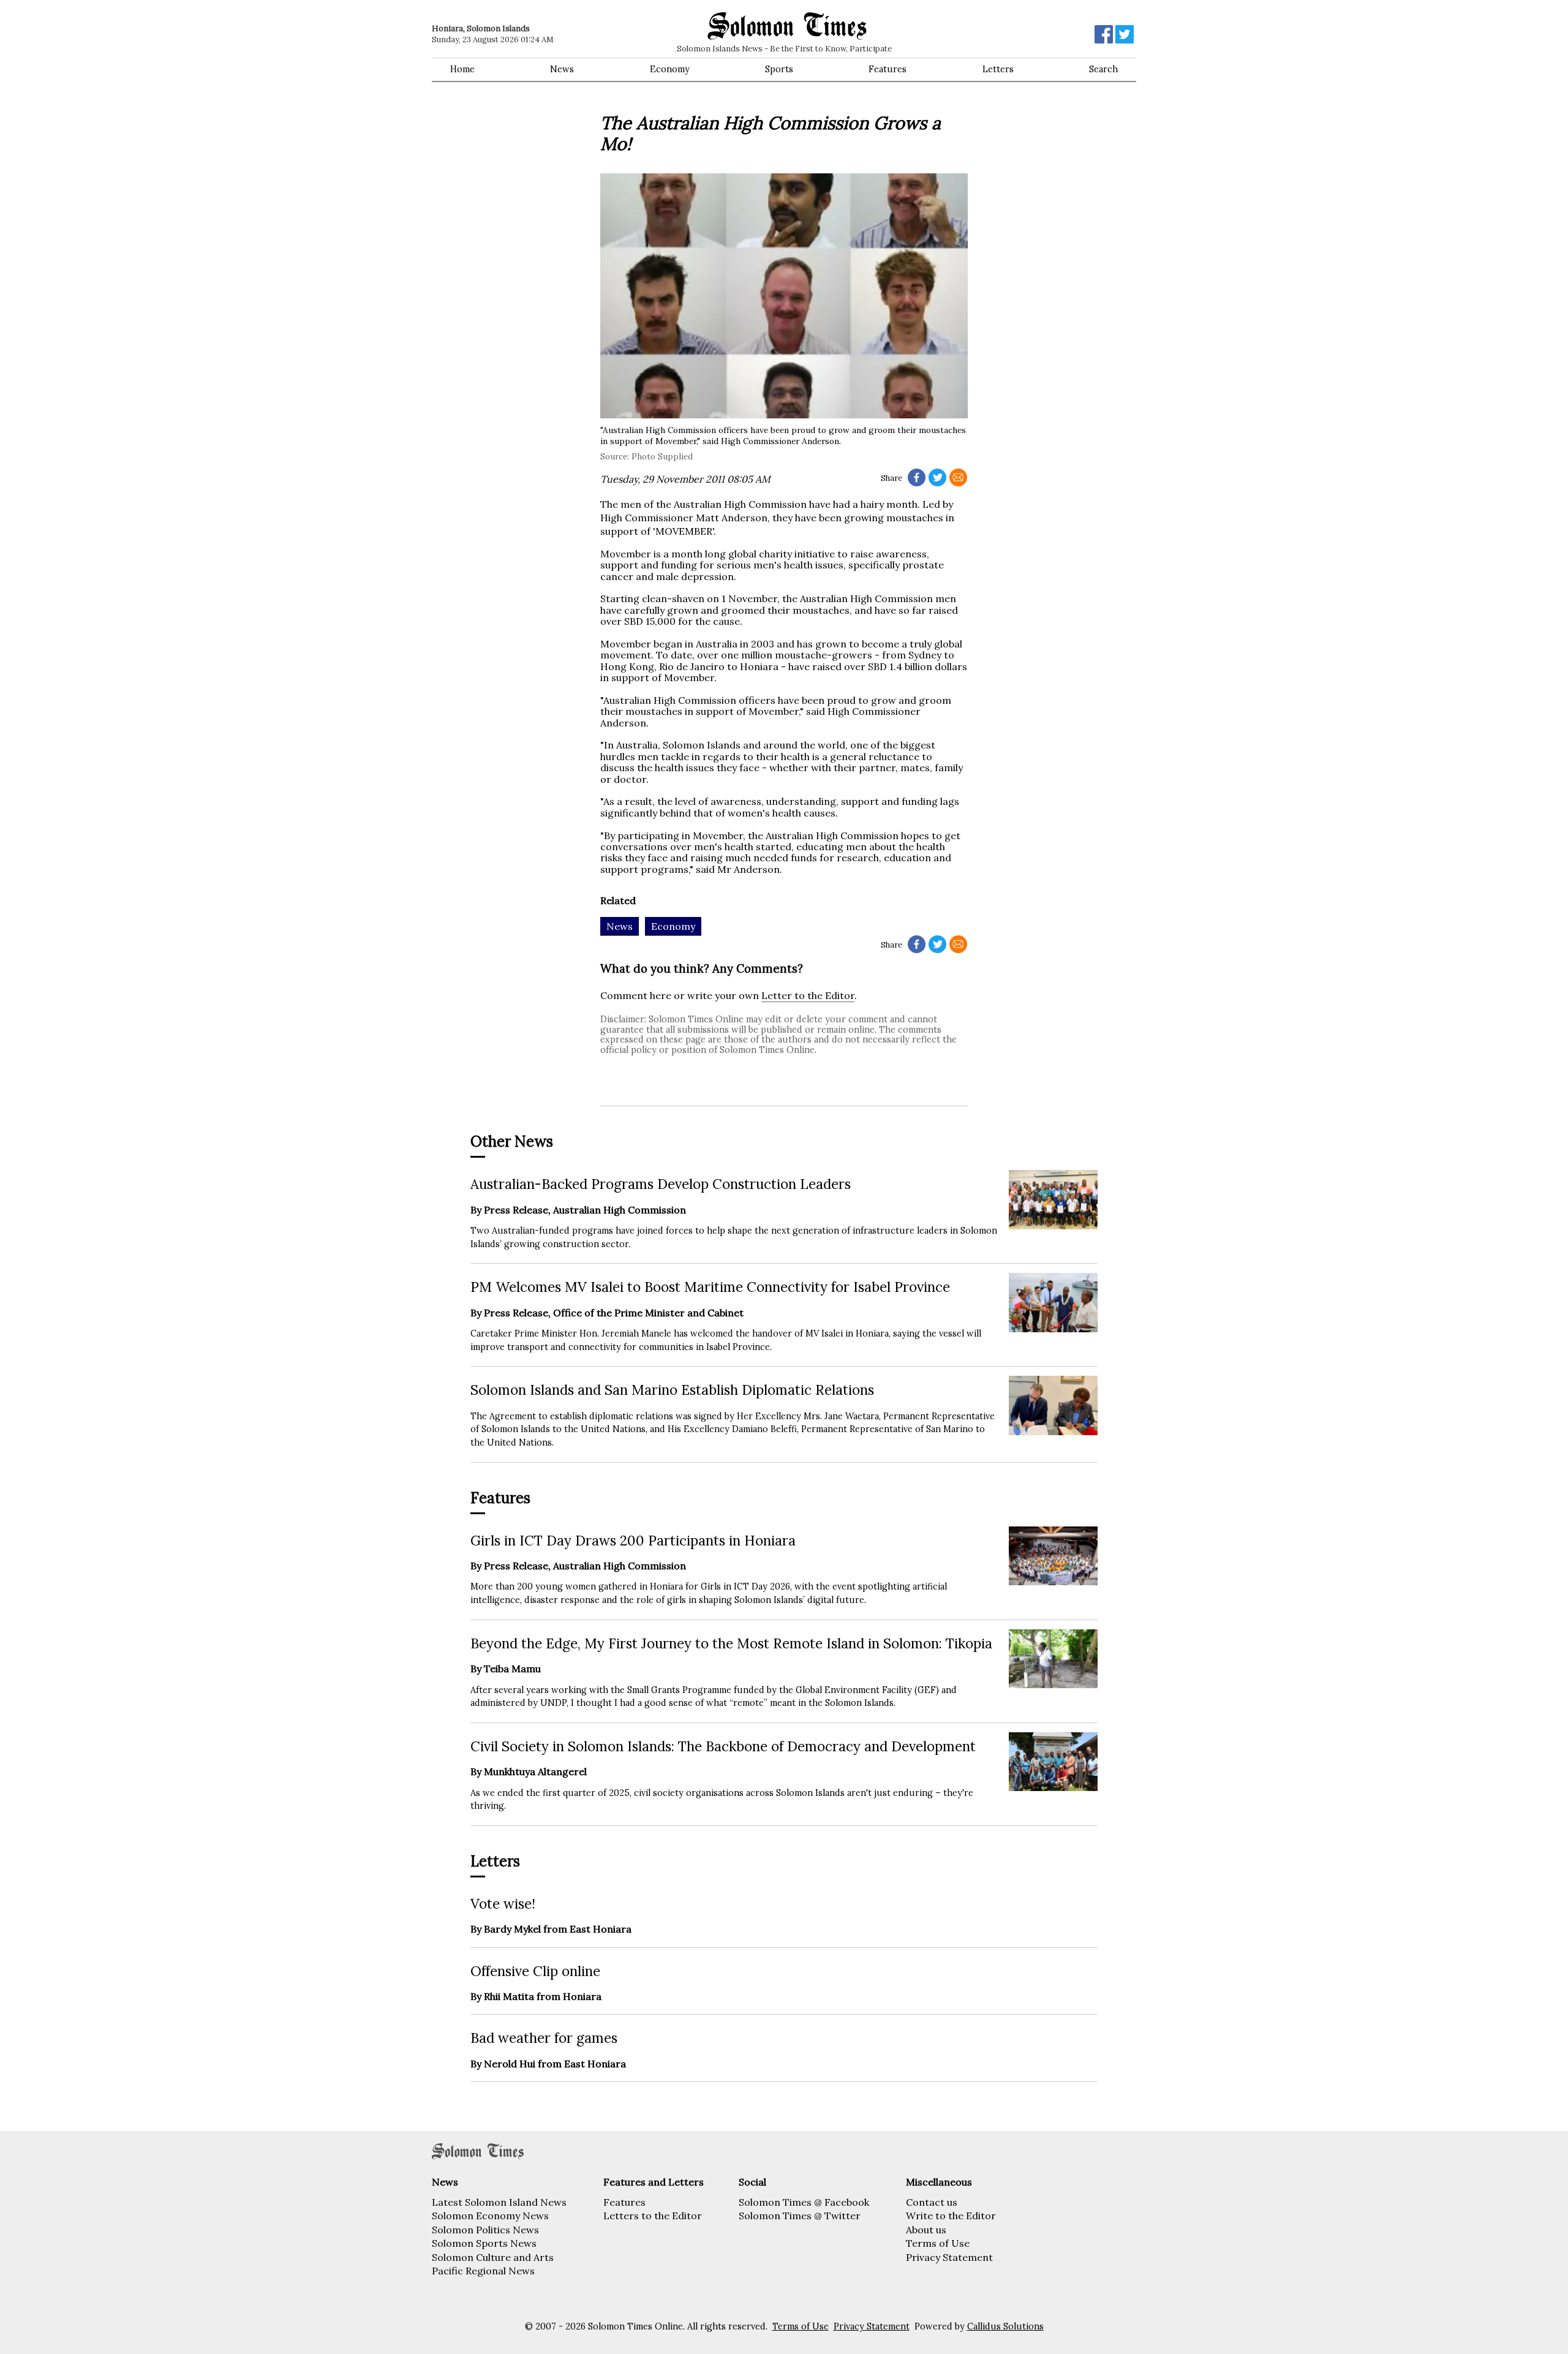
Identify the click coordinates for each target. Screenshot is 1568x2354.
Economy (670, 69)
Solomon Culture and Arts (493, 2257)
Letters (998, 69)
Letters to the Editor (653, 2216)
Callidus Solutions (1005, 2326)
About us (926, 2230)
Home (462, 69)
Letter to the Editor (808, 995)
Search (1103, 69)
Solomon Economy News (490, 2216)
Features (888, 69)
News (562, 69)
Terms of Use (938, 2243)
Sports (779, 69)
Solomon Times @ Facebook (804, 2202)
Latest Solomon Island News (499, 2202)
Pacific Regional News (483, 2271)
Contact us (932, 2202)
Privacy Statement (949, 2257)
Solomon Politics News (485, 2230)
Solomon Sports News (484, 2243)
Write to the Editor (951, 2216)
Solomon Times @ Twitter (800, 2216)
